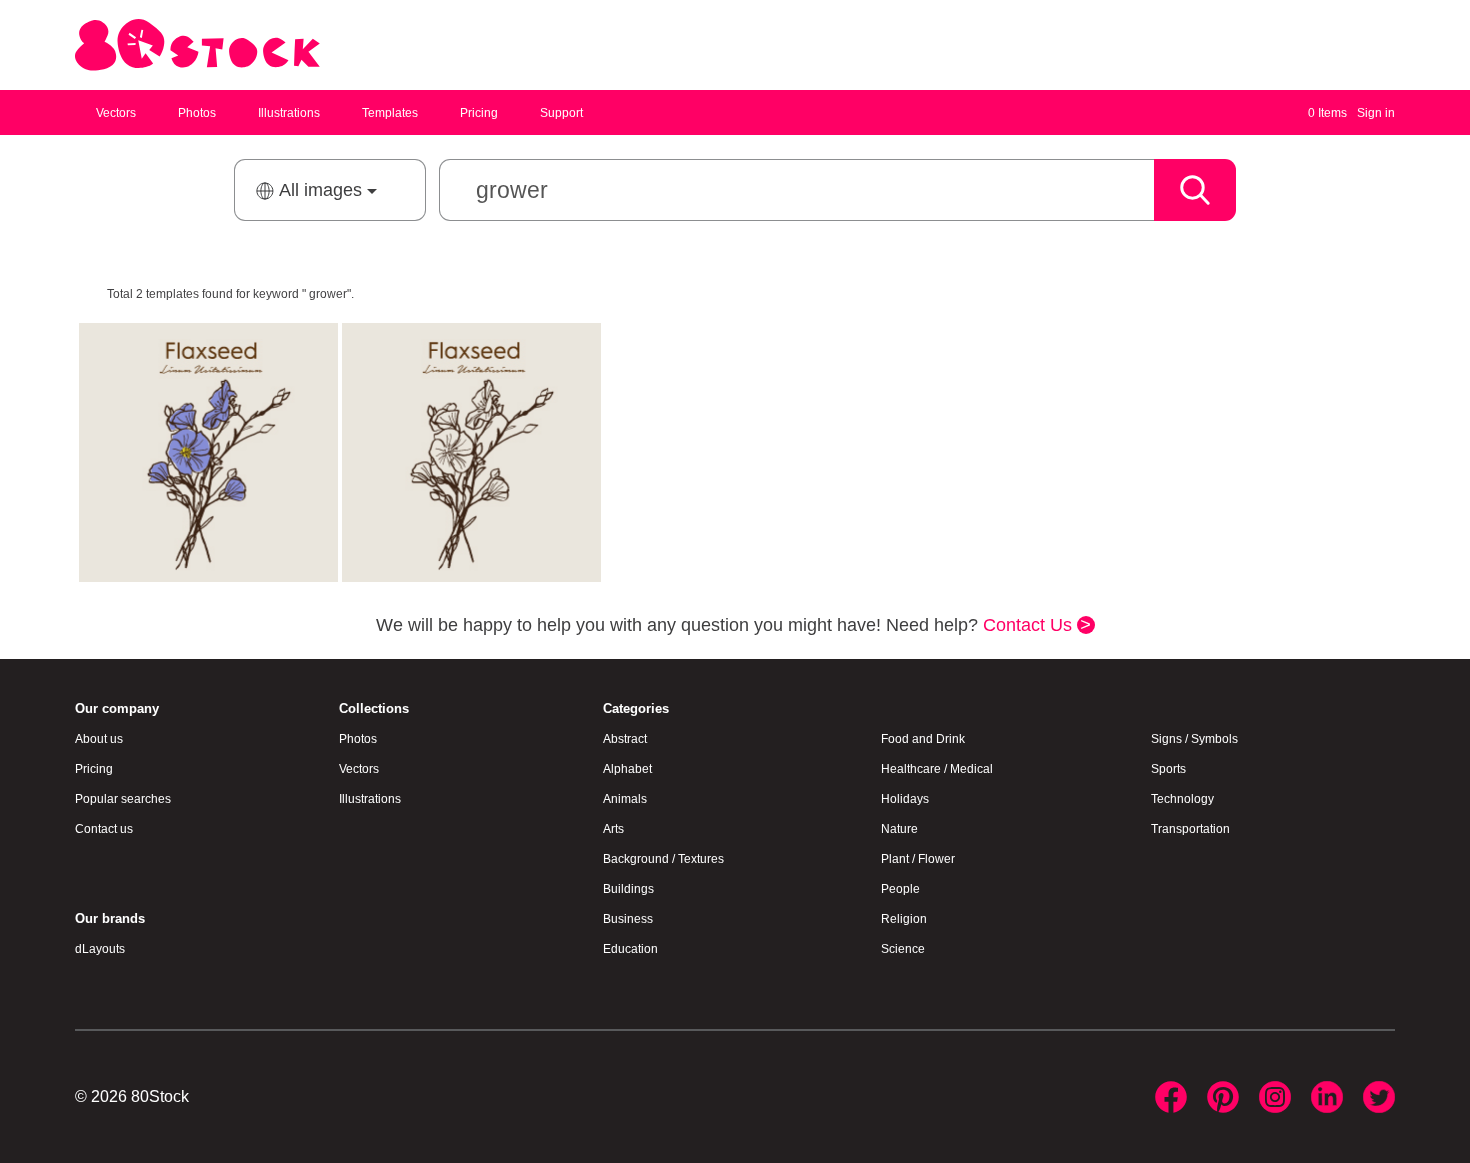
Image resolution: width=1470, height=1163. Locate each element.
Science (903, 949)
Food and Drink (923, 739)
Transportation (1190, 829)
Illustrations (289, 113)
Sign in (1376, 113)
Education (630, 949)
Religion (904, 919)
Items (1327, 113)
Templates (390, 113)
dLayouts (100, 949)
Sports (1168, 769)
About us (99, 739)
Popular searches (123, 799)
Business (628, 919)
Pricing (479, 113)
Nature (899, 829)
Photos (197, 113)
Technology (1182, 799)
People (900, 889)
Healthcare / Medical (937, 769)
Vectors (116, 113)
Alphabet (627, 769)
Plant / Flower (918, 859)
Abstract (625, 739)
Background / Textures (663, 859)
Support (561, 113)
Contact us (104, 829)
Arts (613, 829)
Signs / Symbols (1194, 739)
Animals (625, 799)
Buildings (628, 889)
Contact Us (1030, 625)
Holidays (905, 799)
